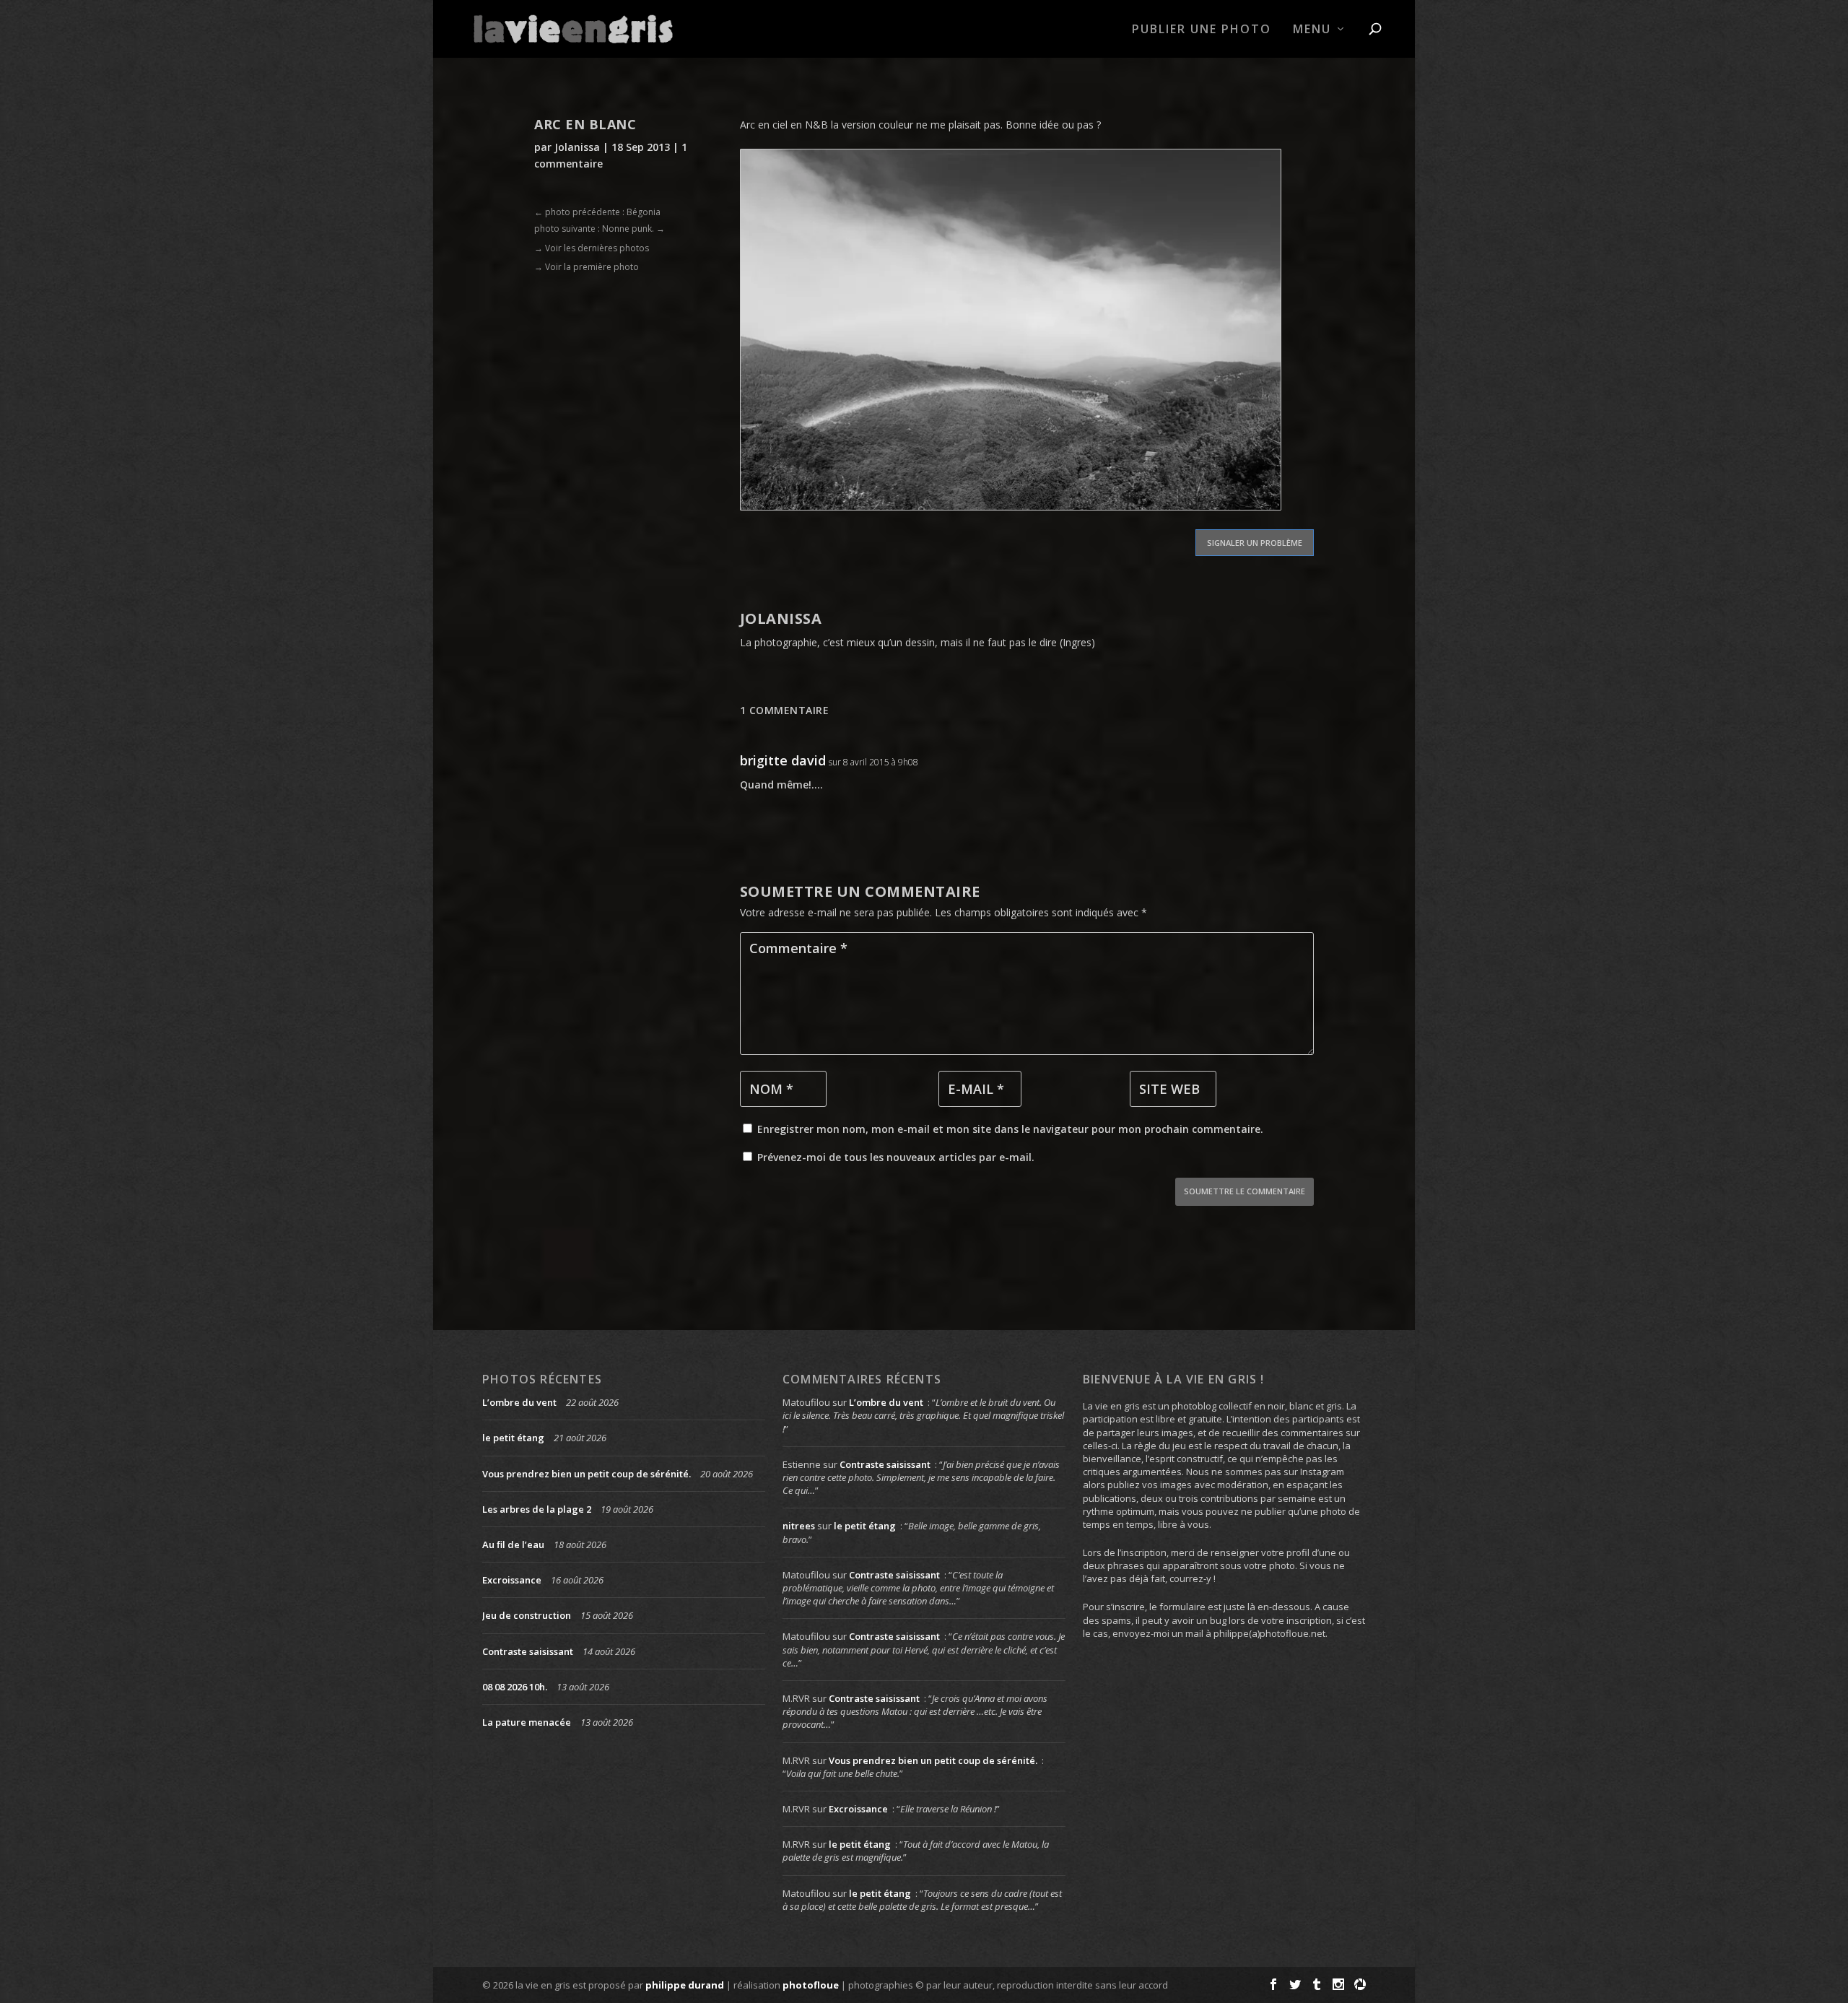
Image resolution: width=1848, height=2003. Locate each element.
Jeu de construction (527, 1615)
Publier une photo (1202, 30)
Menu (1312, 30)
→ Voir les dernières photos (592, 248)
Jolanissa (577, 147)
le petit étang (513, 1438)
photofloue (811, 1985)
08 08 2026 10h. (515, 1687)
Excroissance (512, 1580)
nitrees (799, 1526)
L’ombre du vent (519, 1402)
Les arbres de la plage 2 (537, 1509)
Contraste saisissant (528, 1651)
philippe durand (685, 1985)
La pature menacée (527, 1722)
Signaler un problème (1255, 543)
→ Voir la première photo (587, 267)
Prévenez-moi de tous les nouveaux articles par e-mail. (896, 1157)
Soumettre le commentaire (1245, 1191)
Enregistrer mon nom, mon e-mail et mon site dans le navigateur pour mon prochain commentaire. (1010, 1129)
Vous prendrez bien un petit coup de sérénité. (587, 1474)
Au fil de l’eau (513, 1544)
